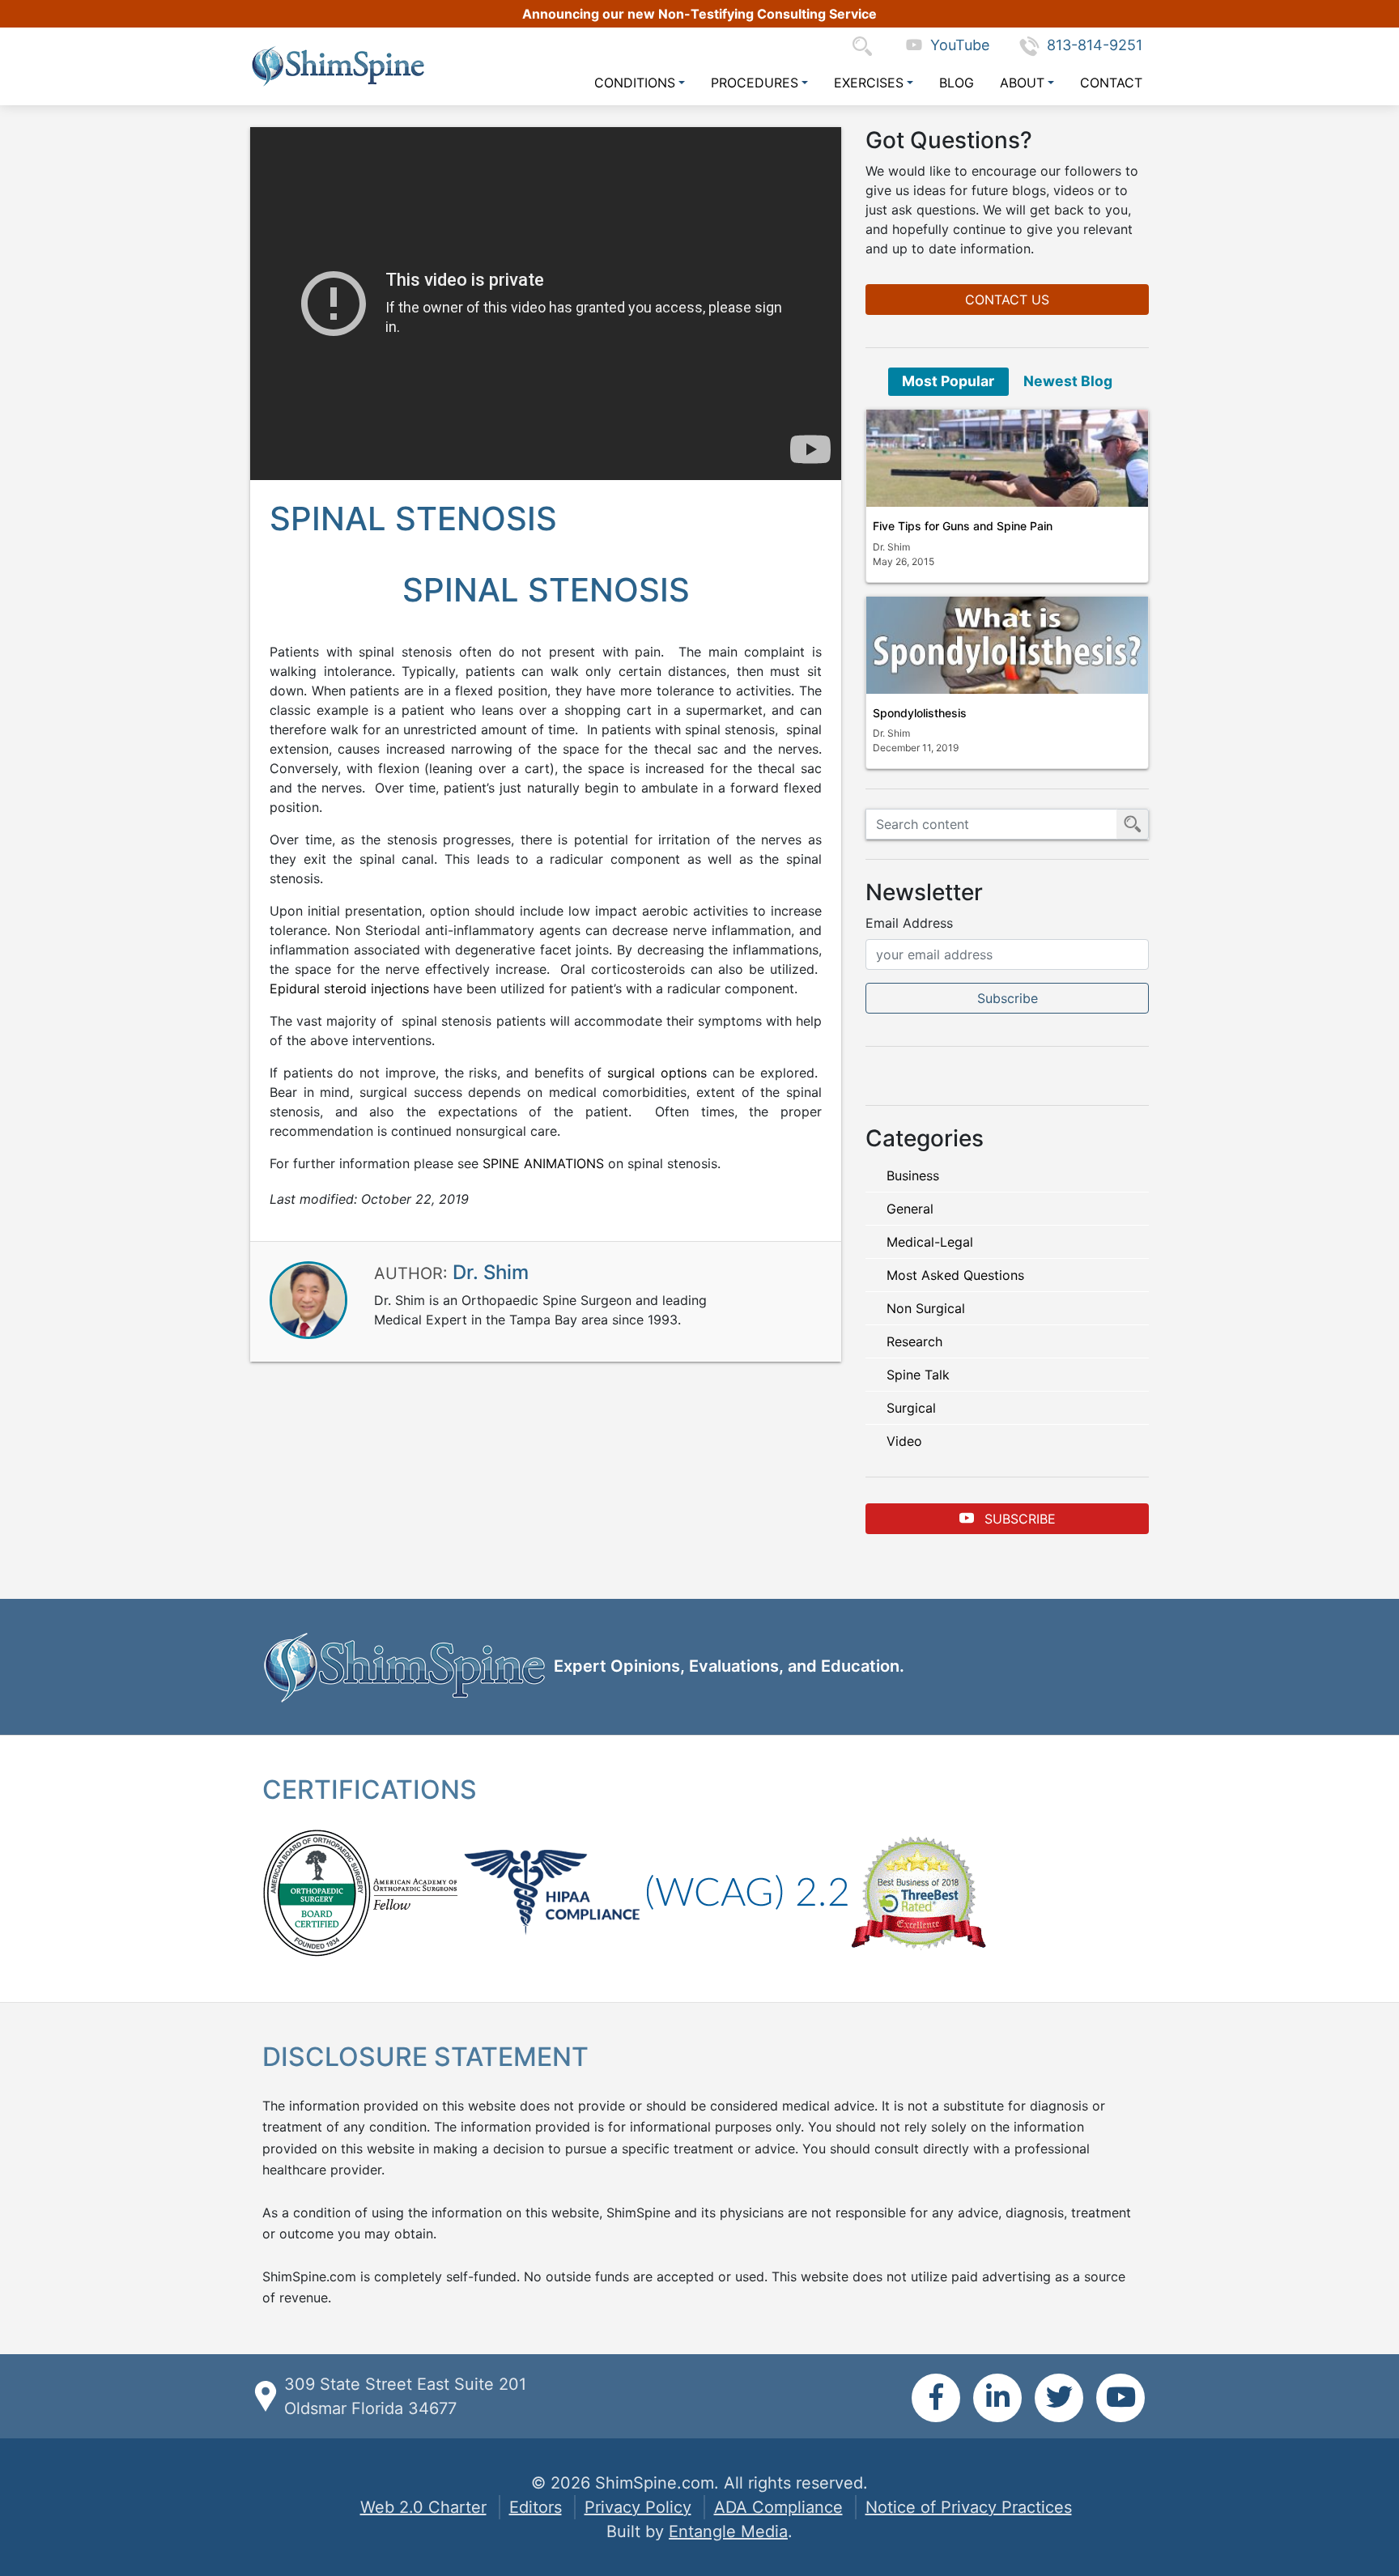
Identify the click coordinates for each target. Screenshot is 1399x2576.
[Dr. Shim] (308, 1299)
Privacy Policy (638, 2507)
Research (914, 1341)
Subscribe (1018, 1519)
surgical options (657, 1073)
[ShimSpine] (338, 66)
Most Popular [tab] (948, 381)
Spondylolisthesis (920, 713)
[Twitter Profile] (1059, 2398)
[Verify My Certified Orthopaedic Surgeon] (317, 1891)
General (910, 1209)
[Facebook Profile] (936, 2398)
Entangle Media (728, 2531)
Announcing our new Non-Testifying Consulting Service (699, 14)
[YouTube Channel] (1120, 2398)
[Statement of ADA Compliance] (747, 1891)
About (1022, 83)
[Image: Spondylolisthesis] (1007, 645)
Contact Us (1007, 300)
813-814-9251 (1095, 45)
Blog (957, 83)
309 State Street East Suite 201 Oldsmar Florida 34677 (405, 2396)
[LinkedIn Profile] (997, 2398)
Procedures (755, 83)
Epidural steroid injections (349, 988)
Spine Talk (918, 1375)
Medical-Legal (930, 1242)
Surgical (911, 1408)
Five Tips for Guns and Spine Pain (963, 526)
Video (904, 1441)
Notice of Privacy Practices (969, 2507)
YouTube (956, 45)
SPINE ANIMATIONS (543, 1163)
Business (913, 1175)
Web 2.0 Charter (423, 2507)
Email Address (909, 923)
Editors (536, 2507)
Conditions (635, 83)
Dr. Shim (491, 1272)
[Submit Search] (1133, 824)
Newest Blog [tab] (1068, 381)
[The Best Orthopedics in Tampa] (918, 1891)
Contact (1111, 83)
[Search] (866, 45)
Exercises (869, 83)
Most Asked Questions (955, 1275)
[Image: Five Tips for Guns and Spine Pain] (1007, 458)
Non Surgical (926, 1308)
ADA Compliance (778, 2507)
